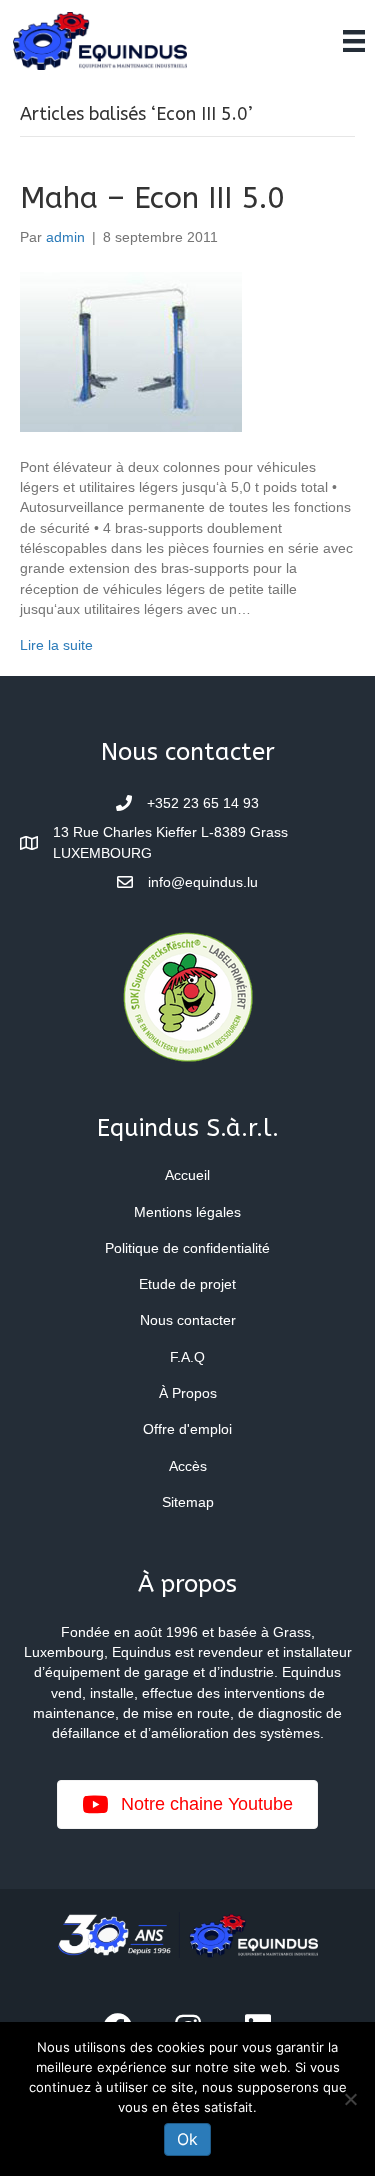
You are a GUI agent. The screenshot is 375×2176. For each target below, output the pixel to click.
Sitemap (188, 1502)
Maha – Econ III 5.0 (152, 198)
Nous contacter (188, 1320)
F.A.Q (187, 1357)
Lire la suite (56, 645)
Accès (188, 1466)
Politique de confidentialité (187, 1248)
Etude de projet (187, 1284)
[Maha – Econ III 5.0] (131, 351)
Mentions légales (187, 1212)
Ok (187, 2139)
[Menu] (354, 41)
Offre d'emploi (187, 1429)
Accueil (187, 1175)
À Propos (188, 1393)
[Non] (350, 2099)
